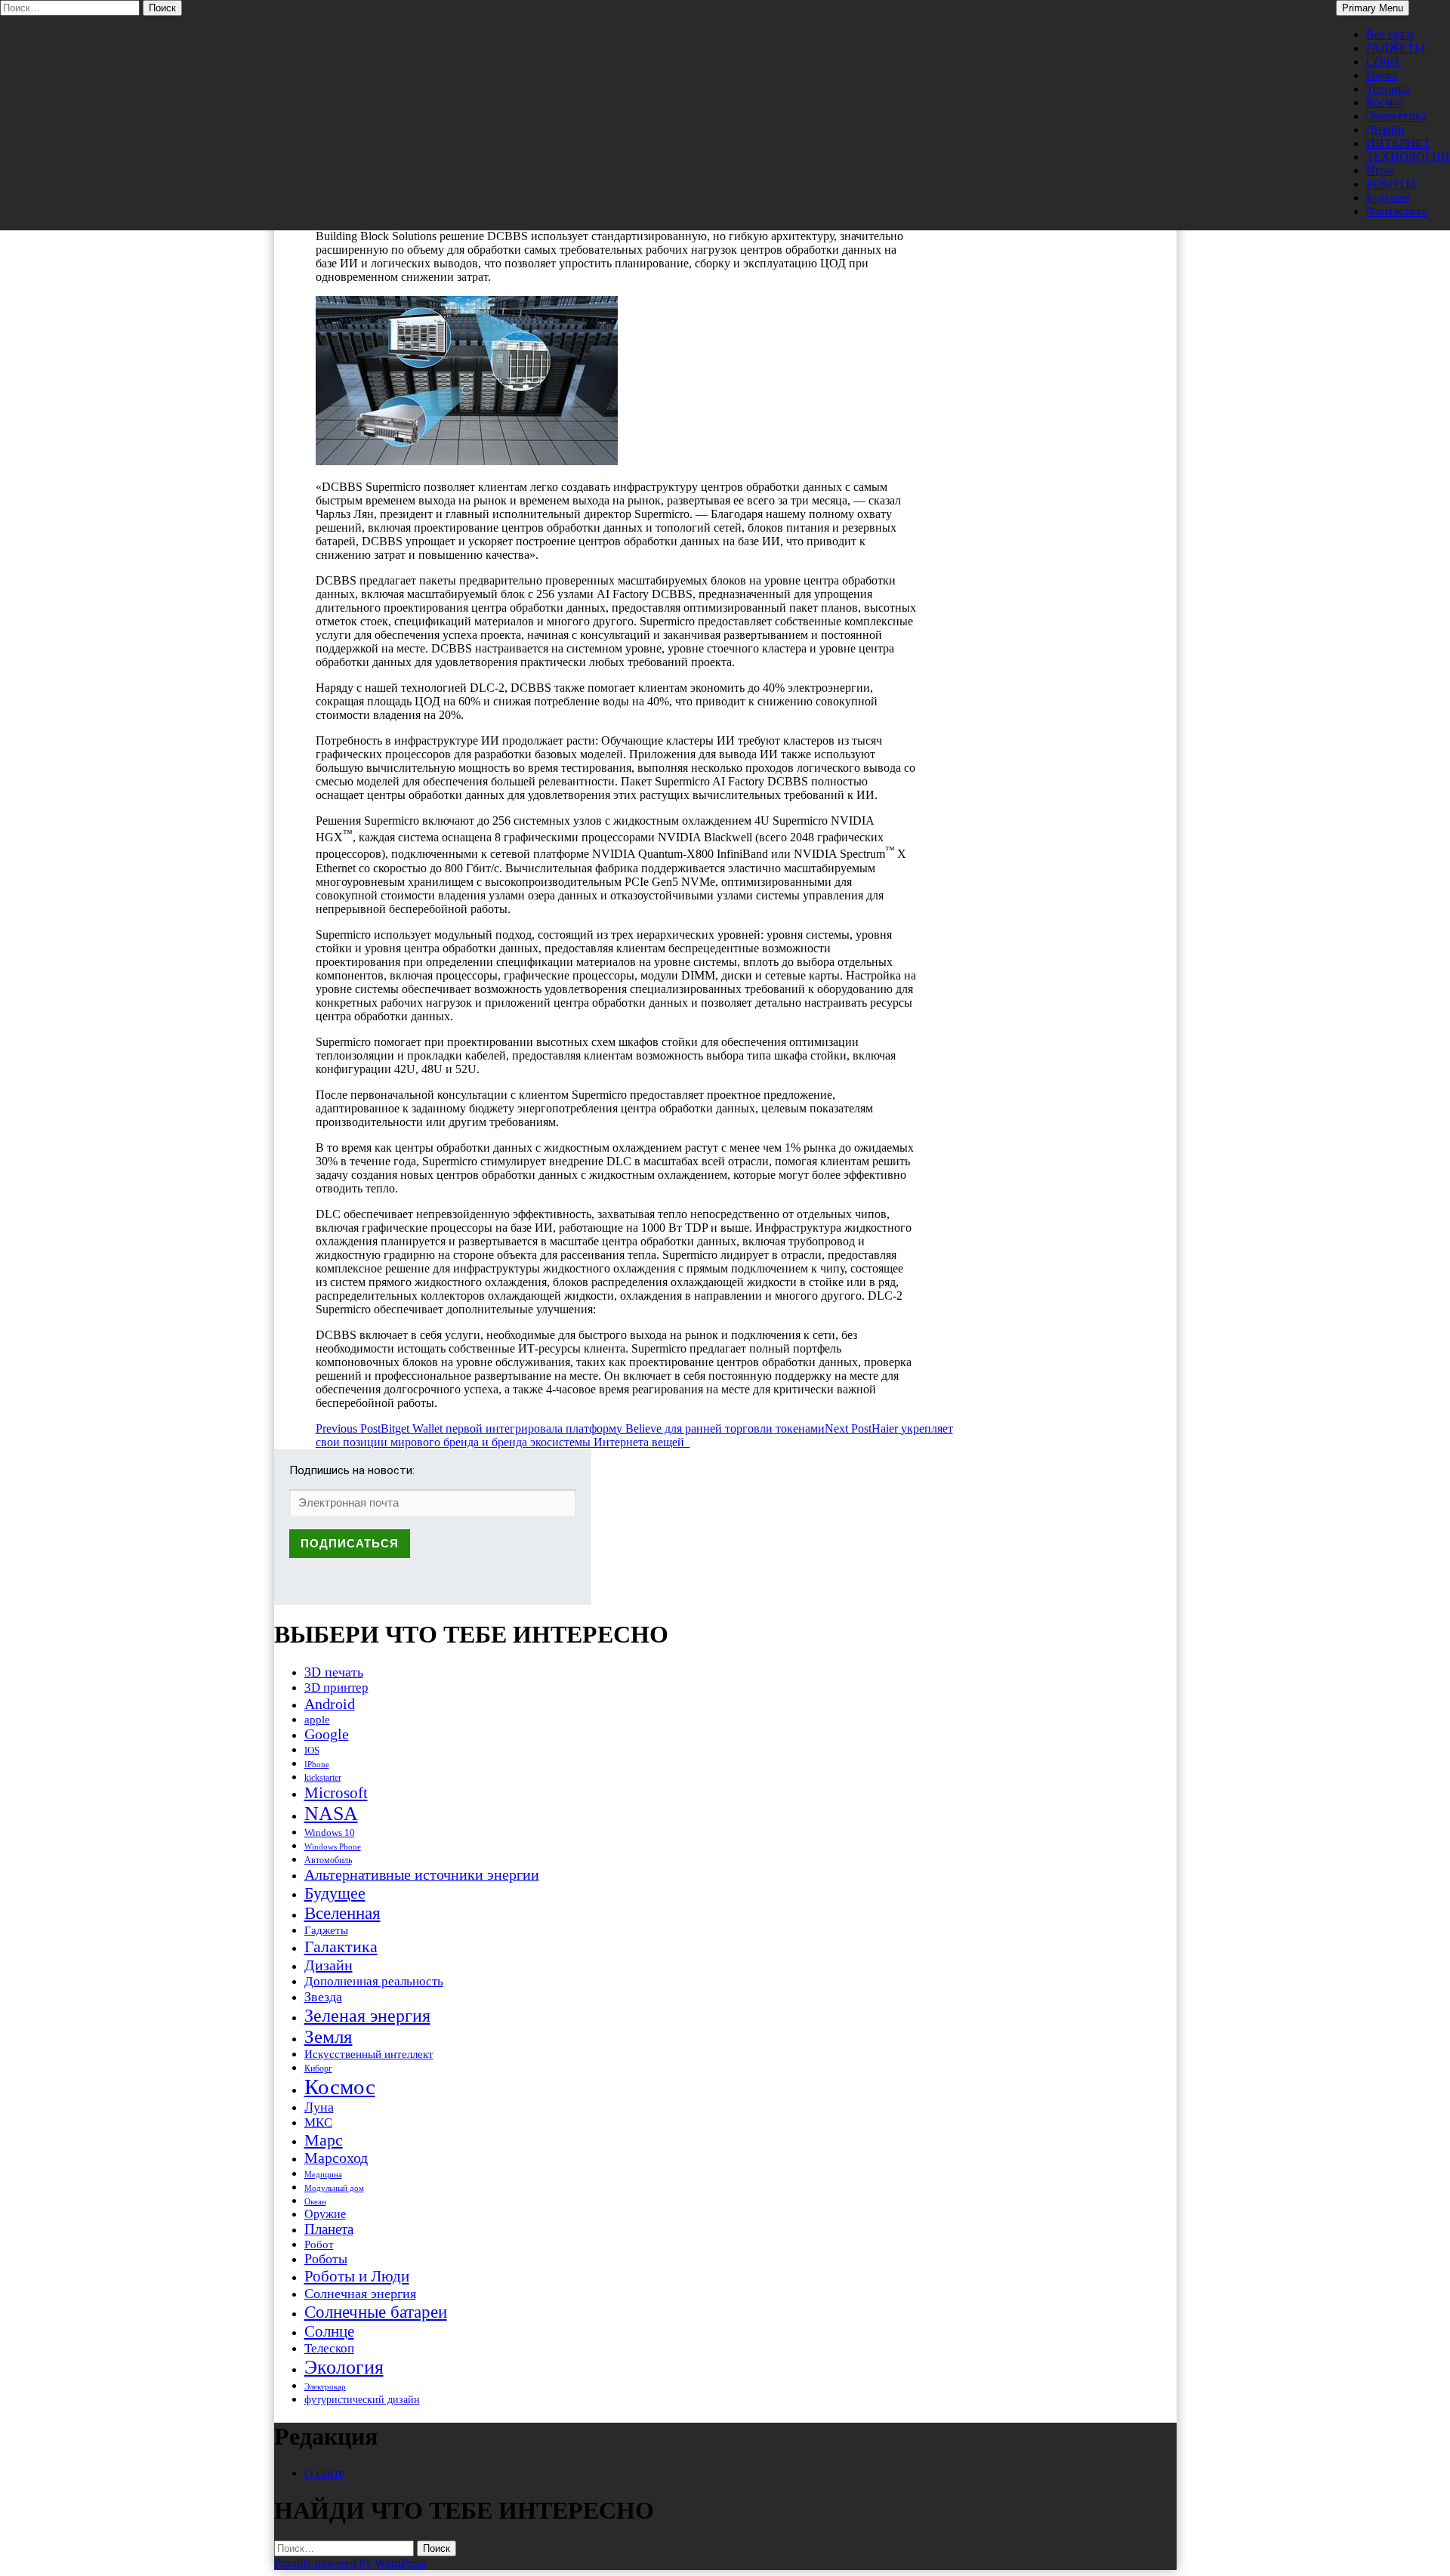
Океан (315, 2201)
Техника (1388, 89)
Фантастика (1397, 211)
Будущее (1388, 197)
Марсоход (336, 2158)
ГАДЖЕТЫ (1396, 48)
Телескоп (329, 2348)
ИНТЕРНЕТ (1398, 143)
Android (330, 1704)
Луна (319, 2107)
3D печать (334, 1672)
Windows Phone (333, 1846)
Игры (1381, 170)
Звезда (323, 1997)
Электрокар (325, 2386)
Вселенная (342, 1913)
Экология (344, 2367)
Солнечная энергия (360, 2294)
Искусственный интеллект (369, 2054)
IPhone (317, 1764)
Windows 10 (330, 1833)
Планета (329, 2229)
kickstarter (323, 1778)
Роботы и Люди (357, 2276)
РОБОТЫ (1391, 184)
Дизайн (1385, 130)
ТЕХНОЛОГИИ (1408, 157)
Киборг (318, 2069)
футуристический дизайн (362, 2399)
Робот (319, 2244)
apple (317, 1720)
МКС (318, 2123)
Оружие (325, 2214)
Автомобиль (328, 1860)
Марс (324, 2140)
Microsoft (336, 1793)
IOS (312, 1750)
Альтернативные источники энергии (422, 1874)
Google (327, 1734)
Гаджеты (326, 1930)
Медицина (323, 2175)
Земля (329, 2036)
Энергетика (1396, 116)
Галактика (341, 1947)
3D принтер (336, 1688)
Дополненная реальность (374, 1981)
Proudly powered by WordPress (350, 2563)
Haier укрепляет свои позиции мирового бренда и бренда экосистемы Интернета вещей (634, 1435)
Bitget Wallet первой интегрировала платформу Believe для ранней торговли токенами (570, 1428)
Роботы (326, 2259)
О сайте (324, 2473)
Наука (1382, 75)
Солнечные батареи (376, 2312)
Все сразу (1391, 34)
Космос (1385, 102)
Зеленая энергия (367, 2015)
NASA (331, 1814)
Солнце (329, 2331)
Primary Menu (1373, 8)
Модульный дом (334, 2188)
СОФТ (1384, 62)
